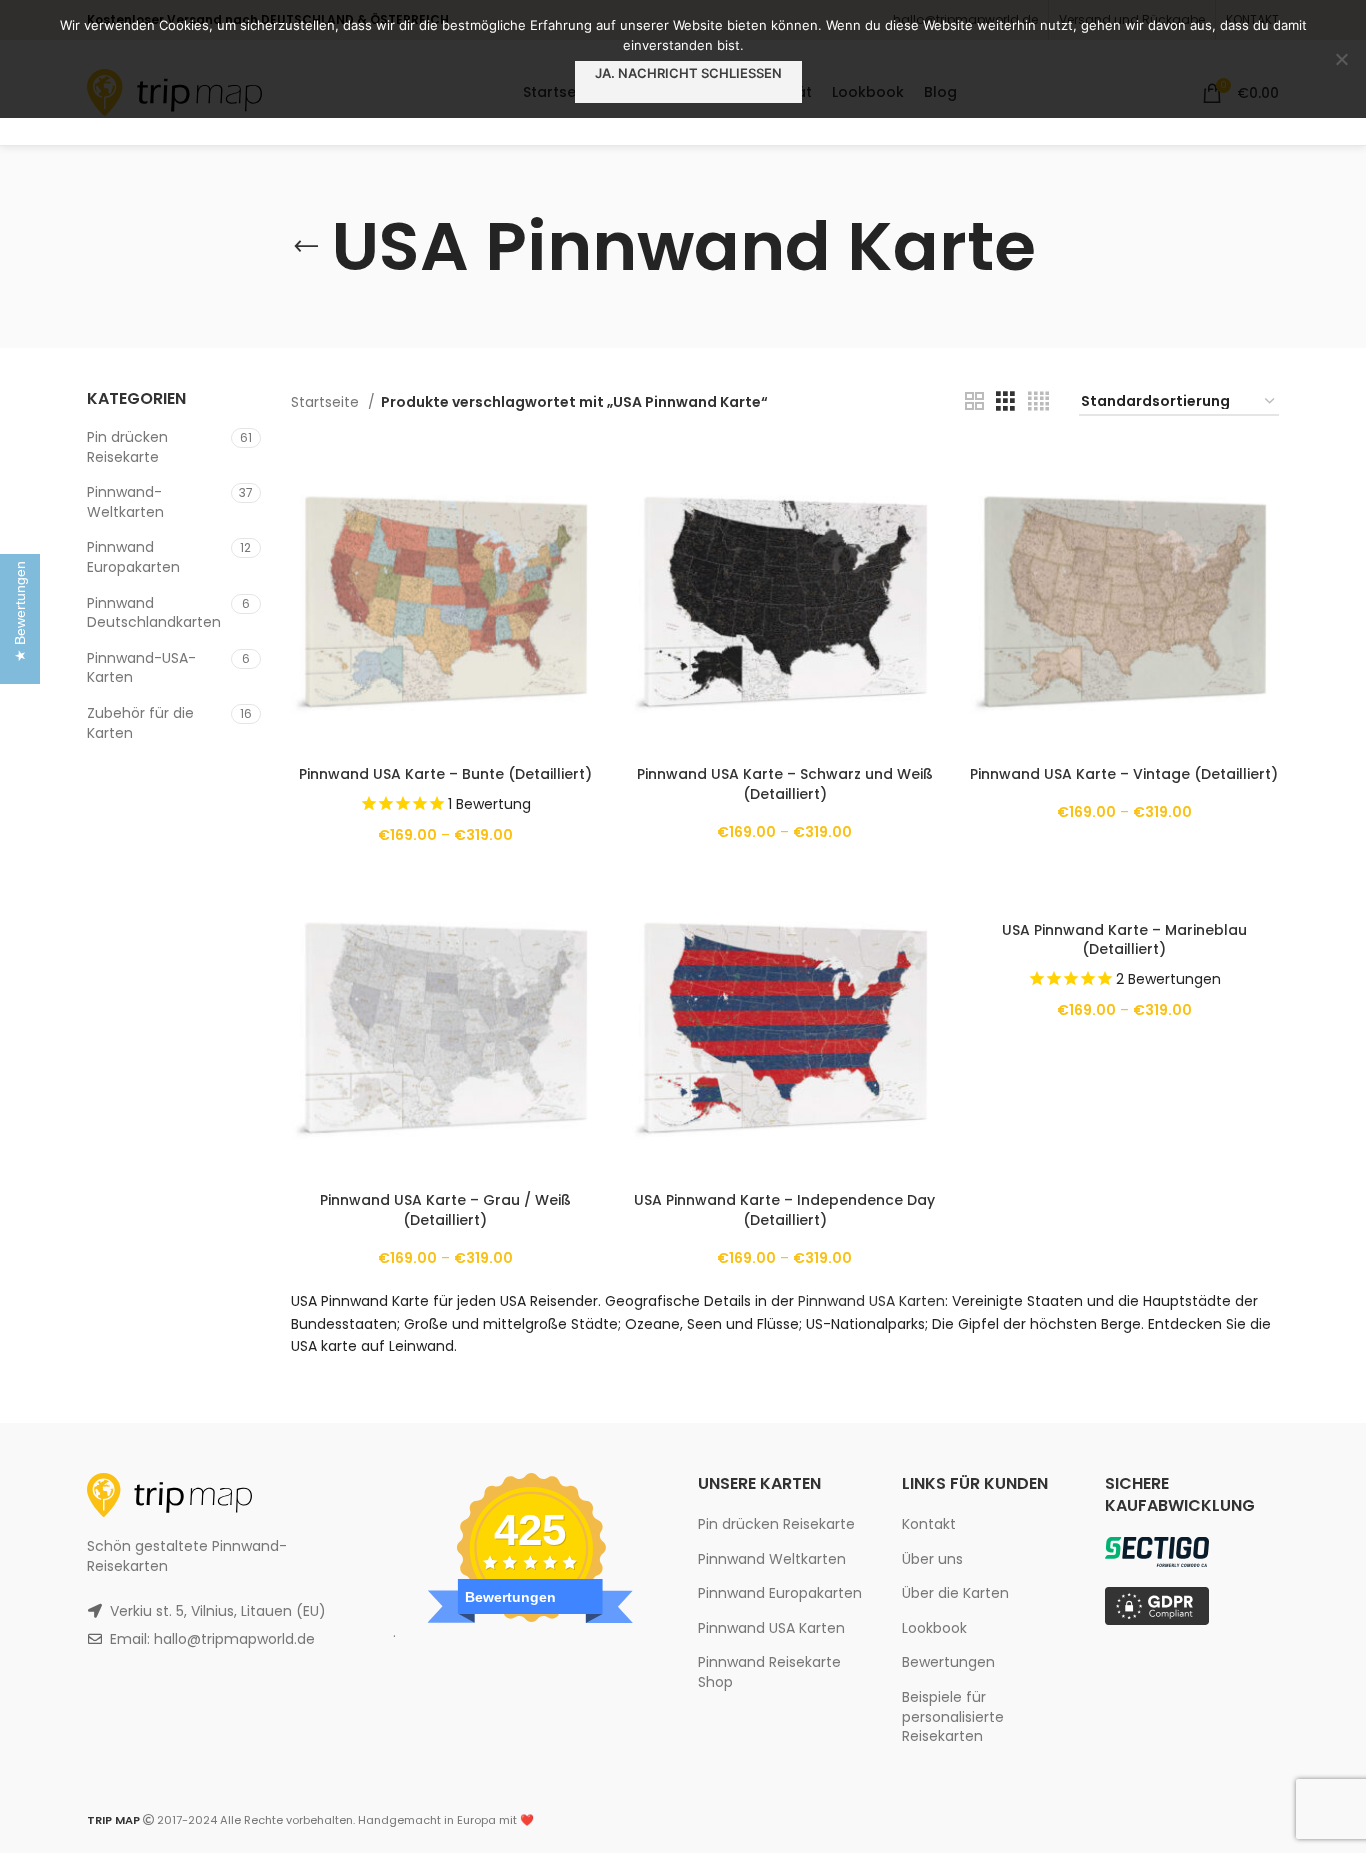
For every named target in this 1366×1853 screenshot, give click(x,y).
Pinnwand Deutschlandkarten (154, 613)
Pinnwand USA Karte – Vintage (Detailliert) (1124, 774)
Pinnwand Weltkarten (772, 1559)
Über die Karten (955, 1593)
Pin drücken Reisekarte (127, 447)
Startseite (327, 402)
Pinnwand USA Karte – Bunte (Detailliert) (445, 774)
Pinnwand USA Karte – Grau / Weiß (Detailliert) (445, 1210)
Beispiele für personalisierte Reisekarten (953, 1716)
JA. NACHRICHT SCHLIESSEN (688, 73)
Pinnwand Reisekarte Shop (769, 1672)
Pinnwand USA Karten (871, 1301)
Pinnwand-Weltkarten (125, 502)
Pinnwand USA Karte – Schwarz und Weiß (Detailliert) (785, 784)
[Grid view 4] (1038, 401)
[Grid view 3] (1005, 401)
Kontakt (929, 1524)
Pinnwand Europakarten (133, 557)
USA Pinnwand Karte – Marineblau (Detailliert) (1124, 940)
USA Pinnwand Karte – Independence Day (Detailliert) (784, 1210)
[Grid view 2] (974, 401)
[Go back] (306, 247)
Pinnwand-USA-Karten (141, 668)
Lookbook (934, 1628)
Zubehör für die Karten (140, 723)
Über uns (932, 1559)
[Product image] (445, 600)
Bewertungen (948, 1662)
